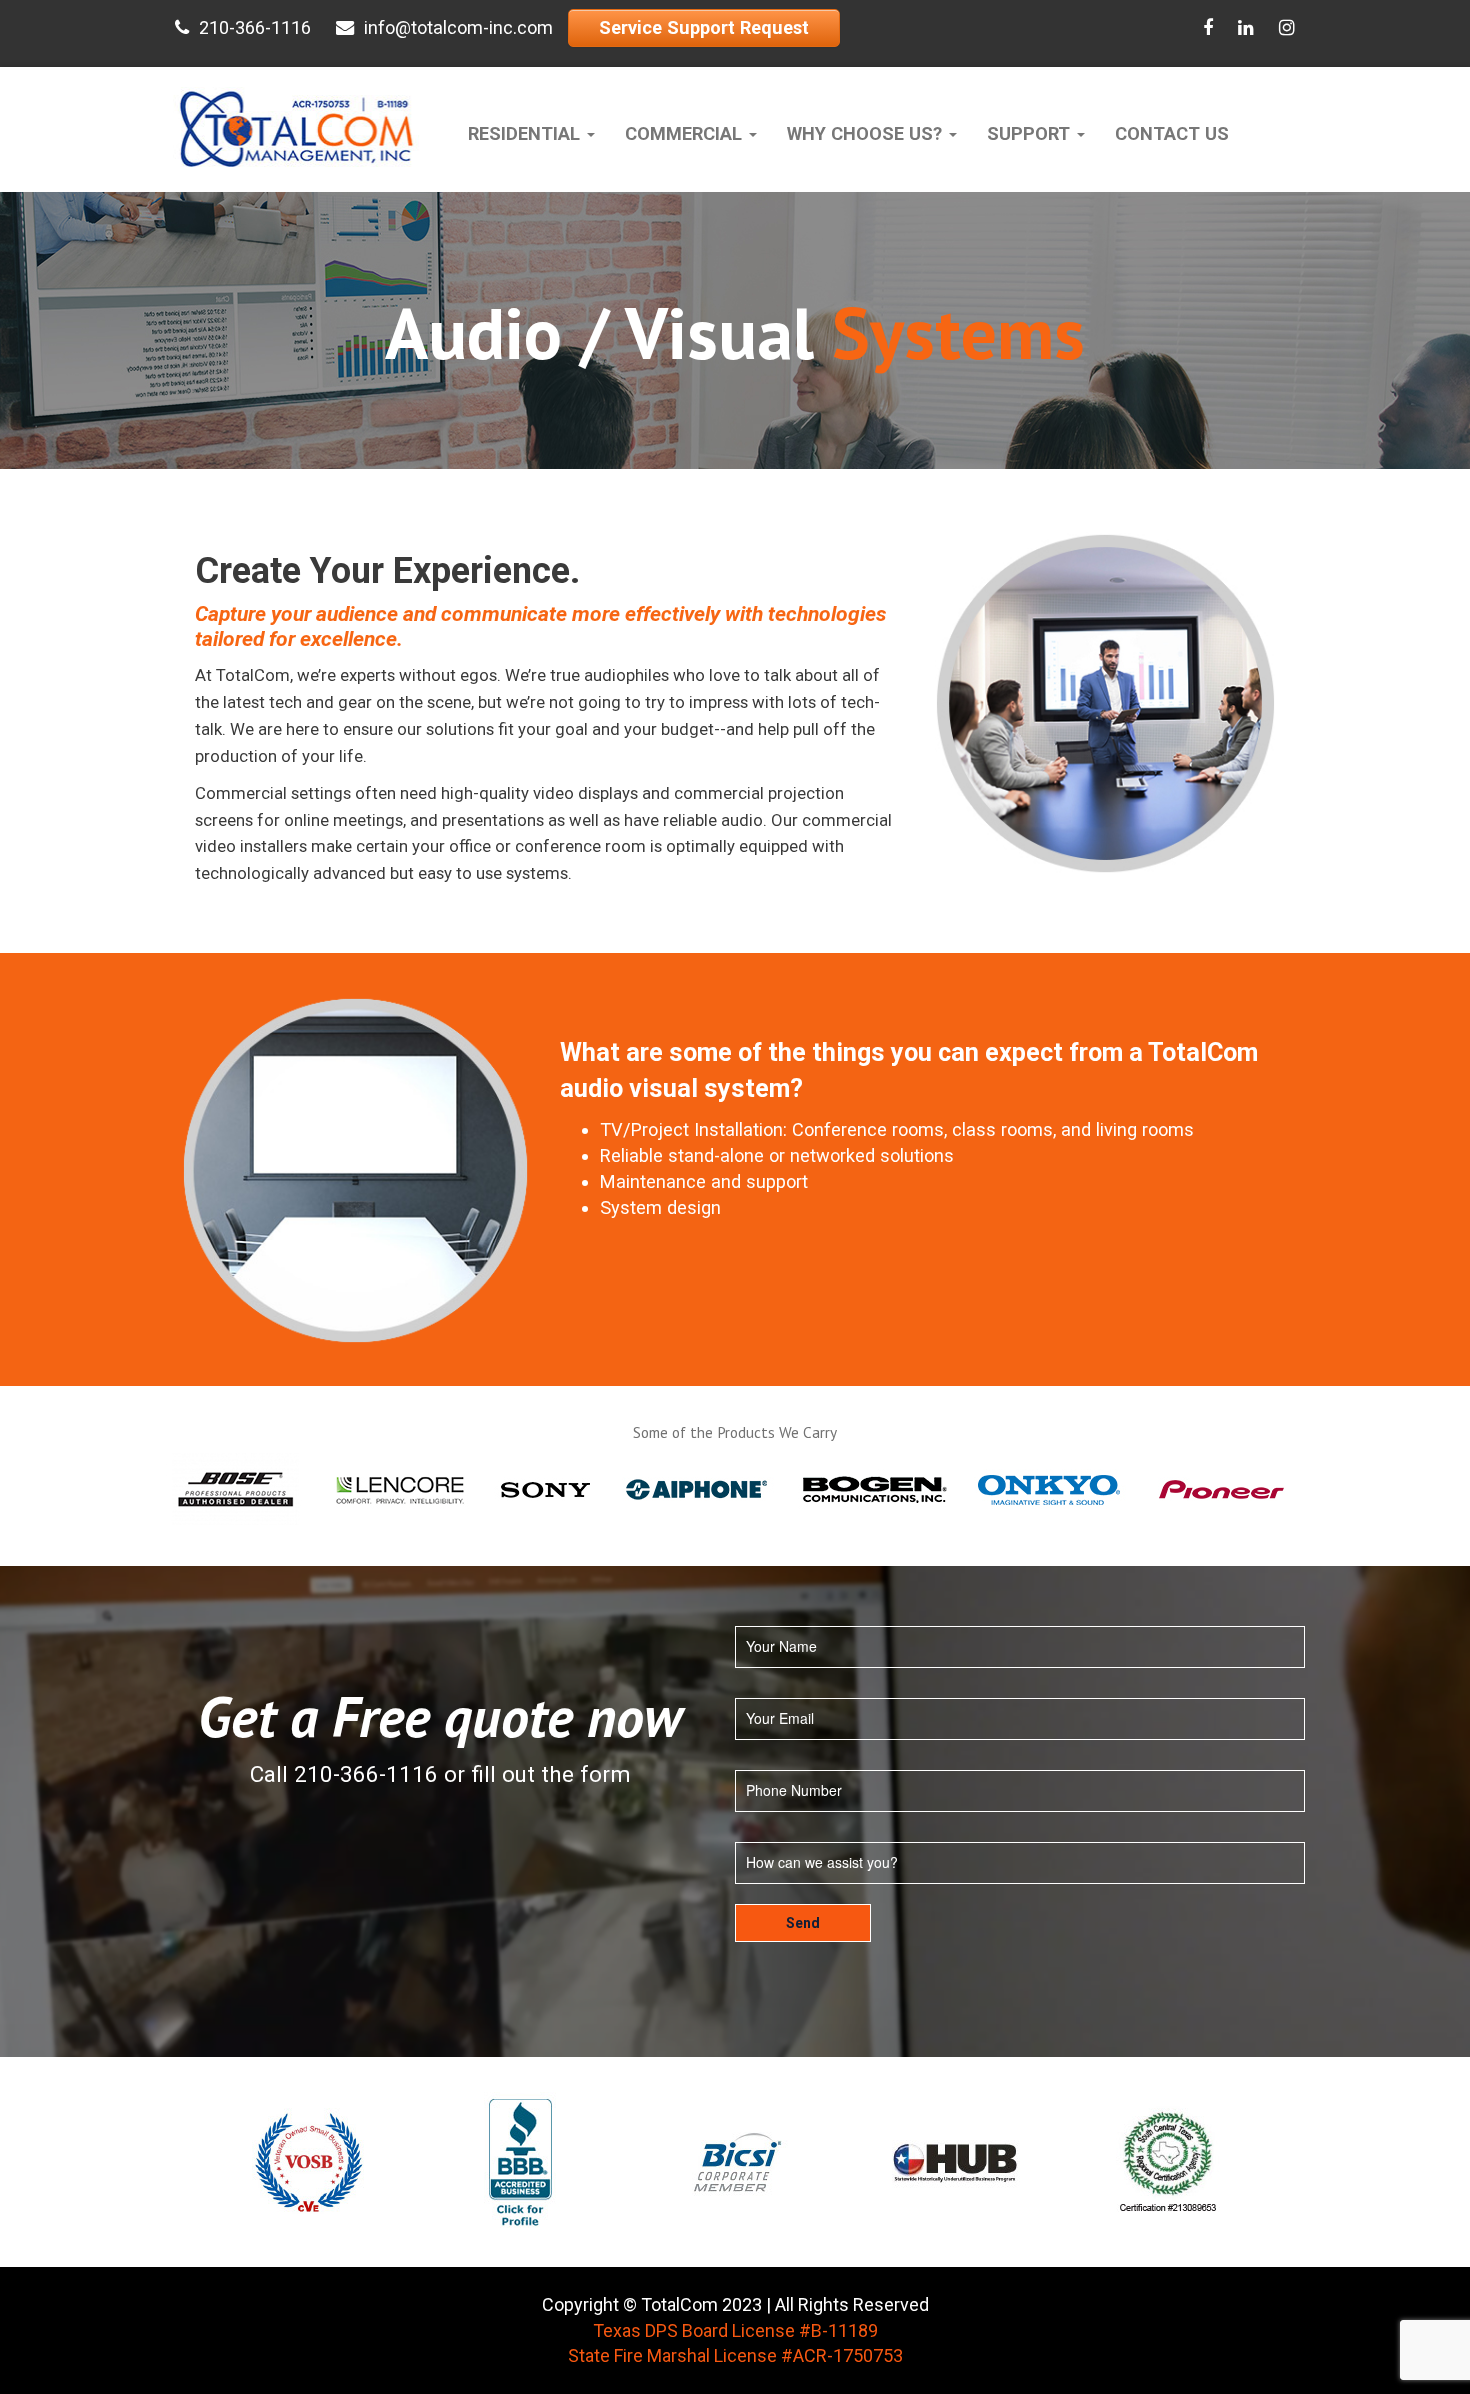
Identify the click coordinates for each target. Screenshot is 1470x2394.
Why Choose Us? (867, 133)
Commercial (686, 133)
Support (1031, 133)
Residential (526, 133)
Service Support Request (704, 27)
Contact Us (1172, 133)
